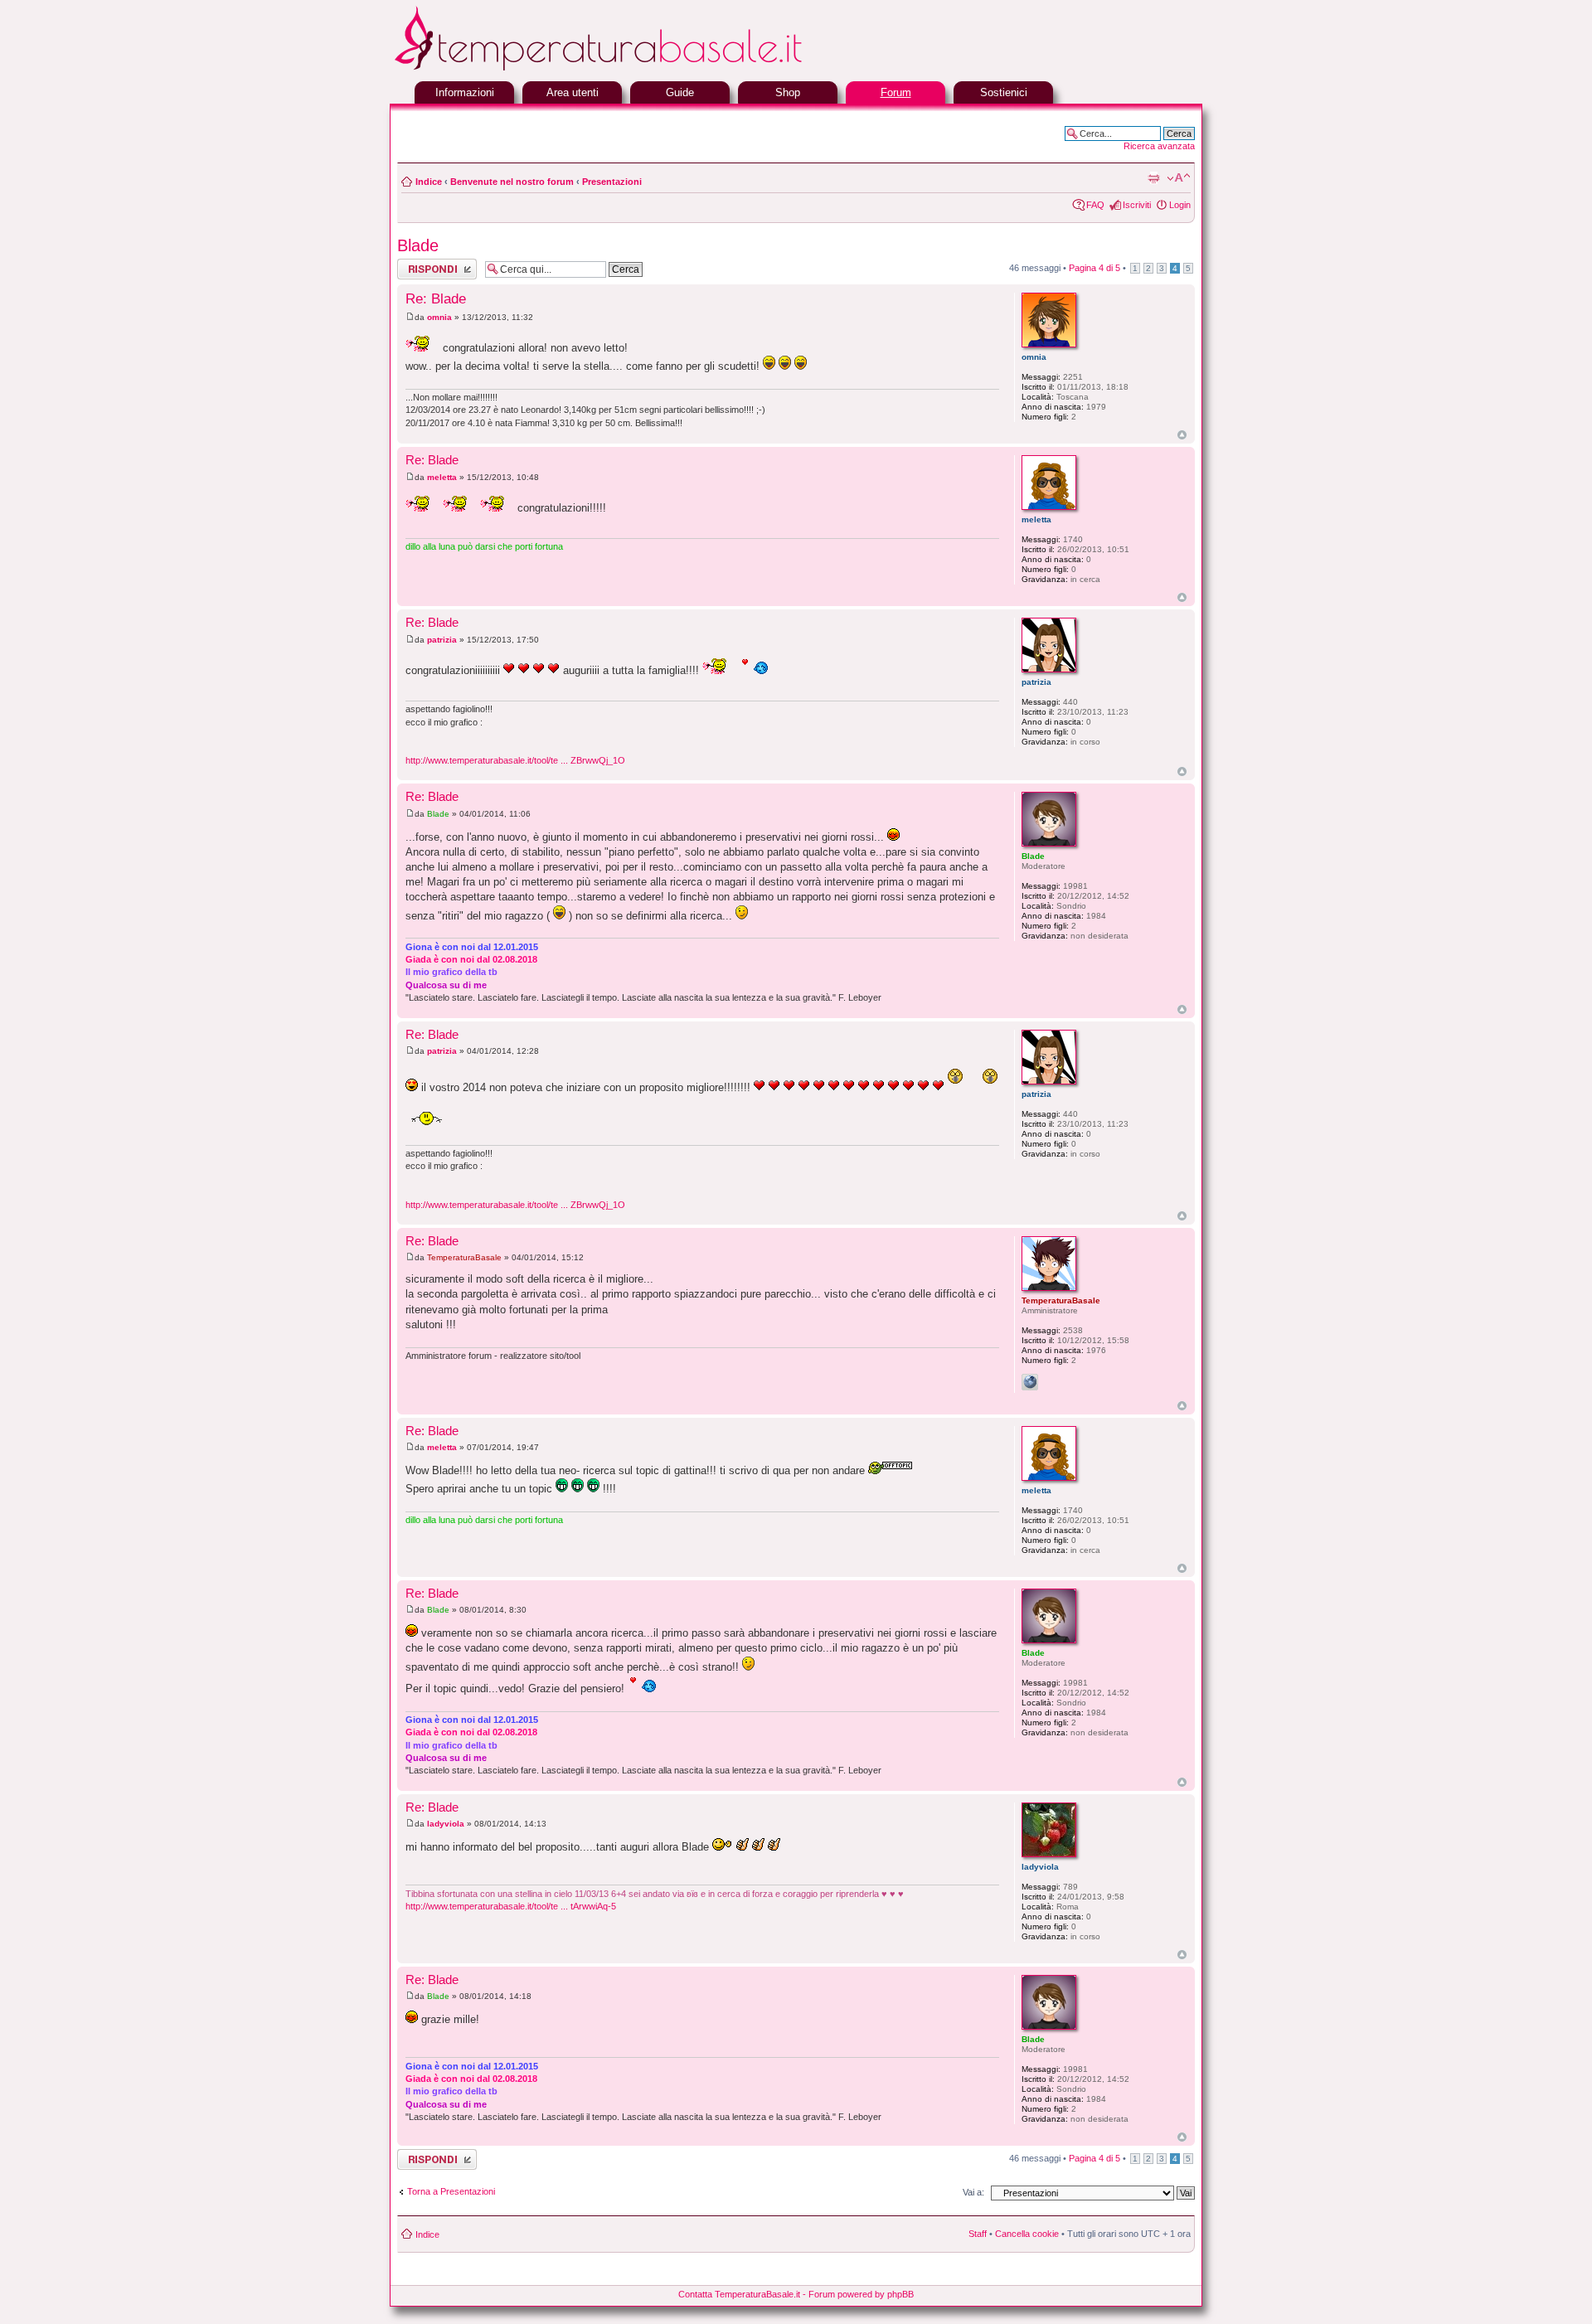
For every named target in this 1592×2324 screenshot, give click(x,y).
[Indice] (638, 68)
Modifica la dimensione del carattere (1179, 178)
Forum (896, 92)
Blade (418, 245)
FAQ (1095, 205)
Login (1180, 205)
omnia (439, 317)
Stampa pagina (1153, 178)
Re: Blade (436, 299)
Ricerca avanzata (1159, 146)
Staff (978, 2234)
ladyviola (446, 1824)
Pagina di (1094, 268)
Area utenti (573, 92)
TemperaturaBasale (464, 1257)
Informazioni (465, 92)
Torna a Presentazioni (451, 2191)
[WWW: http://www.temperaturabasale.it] (1030, 1382)
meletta (442, 477)
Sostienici (1004, 92)
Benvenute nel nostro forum (512, 182)
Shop (788, 92)
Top (1182, 435)
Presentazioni (612, 182)
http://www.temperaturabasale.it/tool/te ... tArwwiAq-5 (511, 1906)
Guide (680, 92)
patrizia (442, 640)
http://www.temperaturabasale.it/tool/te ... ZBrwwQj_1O (515, 760)
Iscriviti (1137, 205)
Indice (429, 182)
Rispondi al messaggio (419, 269)
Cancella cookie (1027, 2234)
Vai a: (973, 2192)
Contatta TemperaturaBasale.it (739, 2294)
